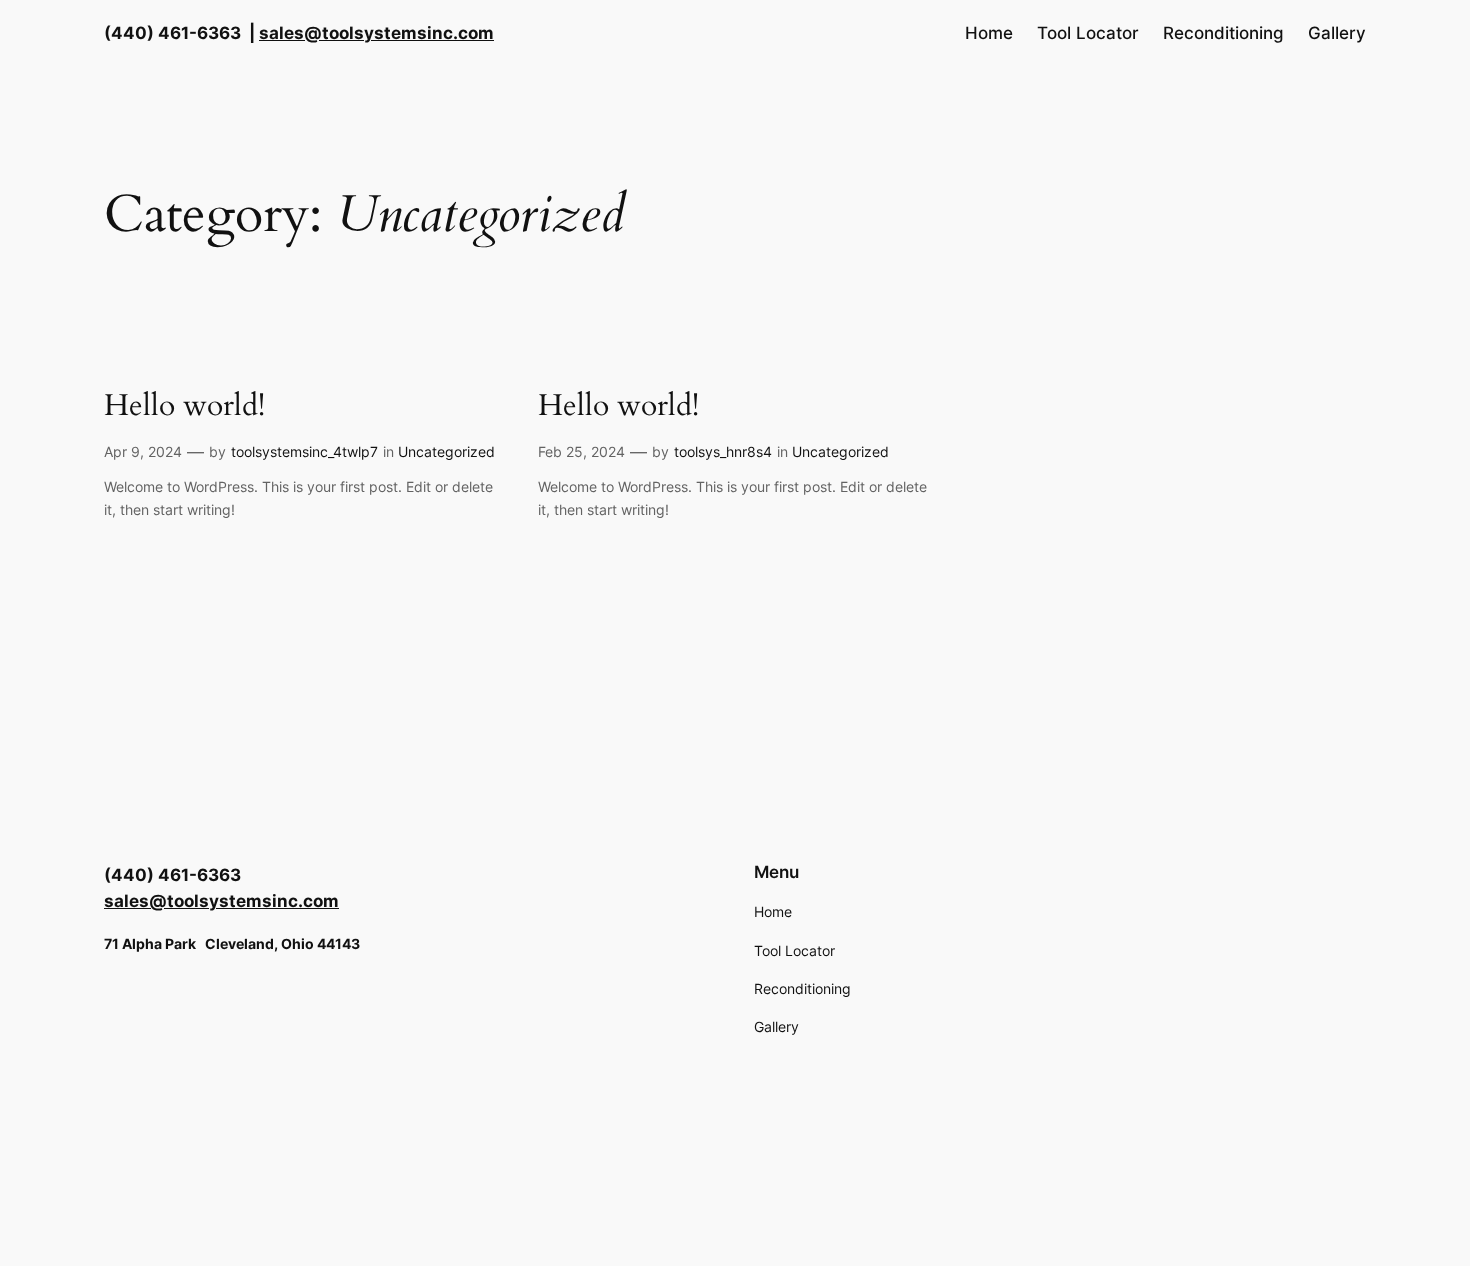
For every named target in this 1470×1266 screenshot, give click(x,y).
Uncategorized (446, 451)
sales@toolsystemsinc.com (376, 33)
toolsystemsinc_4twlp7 (304, 451)
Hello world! (184, 407)
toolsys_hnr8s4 (723, 451)
